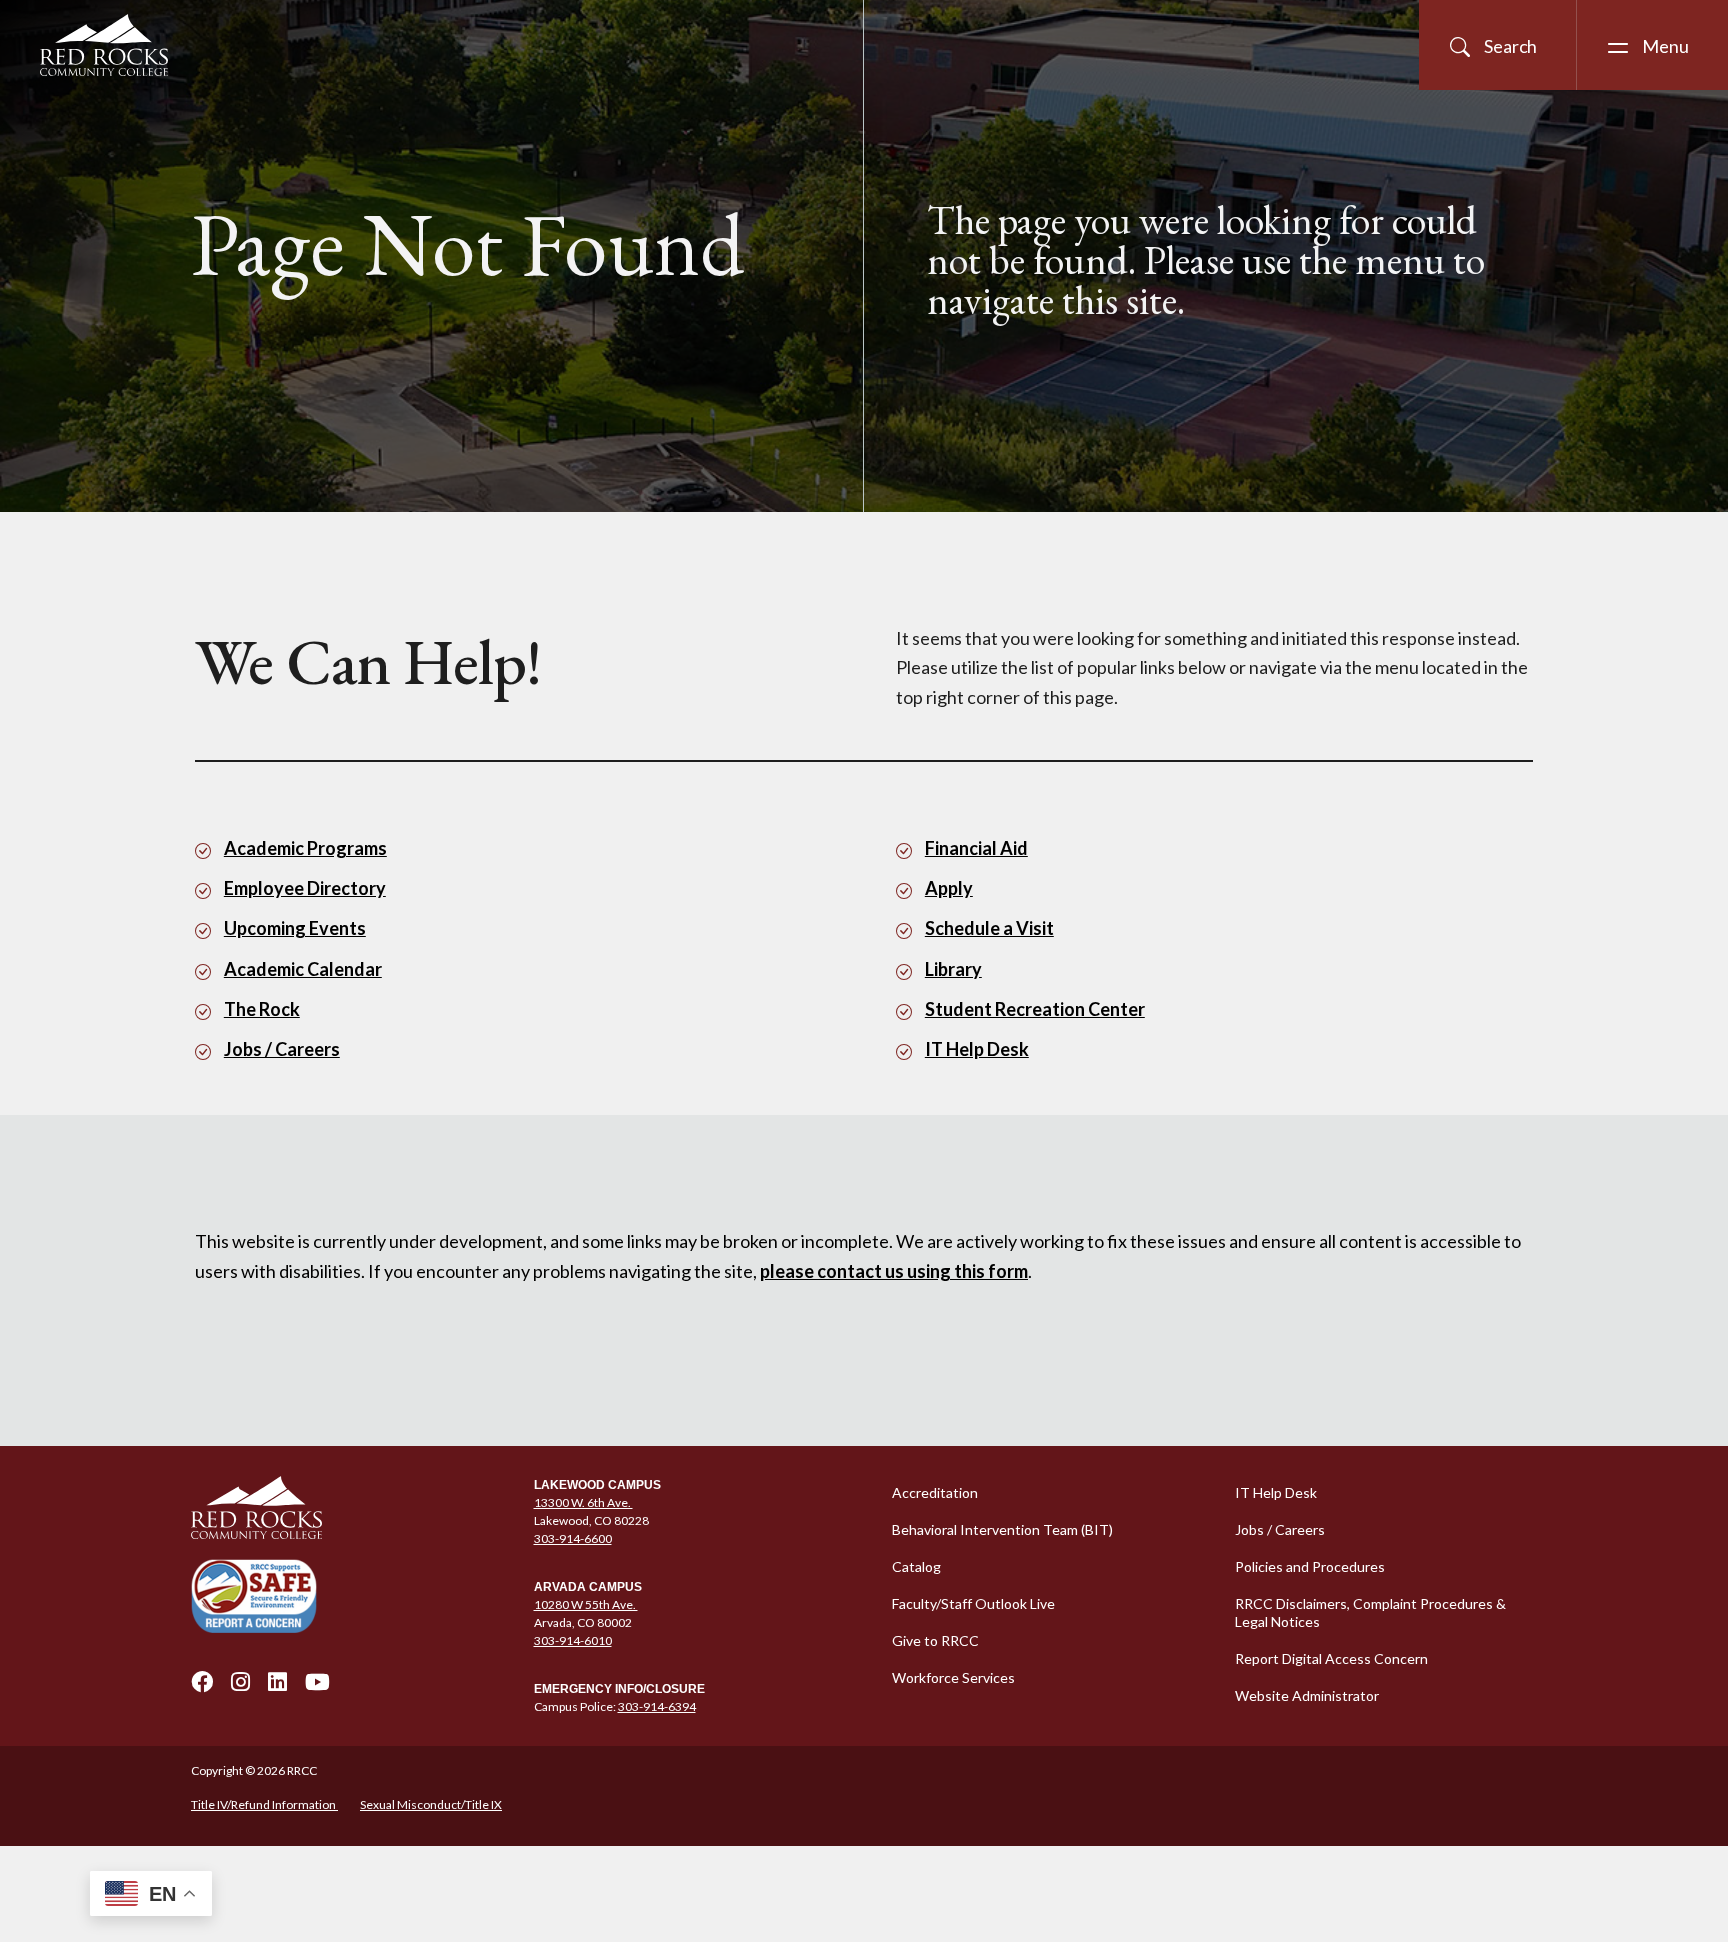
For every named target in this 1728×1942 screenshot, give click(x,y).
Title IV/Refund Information (264, 1804)
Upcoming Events (295, 928)
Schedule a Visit (989, 928)
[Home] (350, 1508)
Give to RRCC (935, 1640)
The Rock (262, 1009)
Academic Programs (305, 848)
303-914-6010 (573, 1640)
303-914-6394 (657, 1706)
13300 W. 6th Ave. (583, 1502)
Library (953, 969)
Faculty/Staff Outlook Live (973, 1603)
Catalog (916, 1566)
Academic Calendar (303, 969)
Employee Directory (305, 888)
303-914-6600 (573, 1538)
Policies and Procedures (1310, 1566)
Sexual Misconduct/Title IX (431, 1804)
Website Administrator (1307, 1695)
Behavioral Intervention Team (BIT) (1002, 1529)
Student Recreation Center (1035, 1009)
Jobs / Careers (282, 1049)
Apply (949, 888)
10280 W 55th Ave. (586, 1604)
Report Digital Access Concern (1331, 1658)
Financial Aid (976, 848)
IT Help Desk (977, 1049)
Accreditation (935, 1492)
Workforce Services (953, 1677)
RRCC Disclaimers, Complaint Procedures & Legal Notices (1370, 1612)
